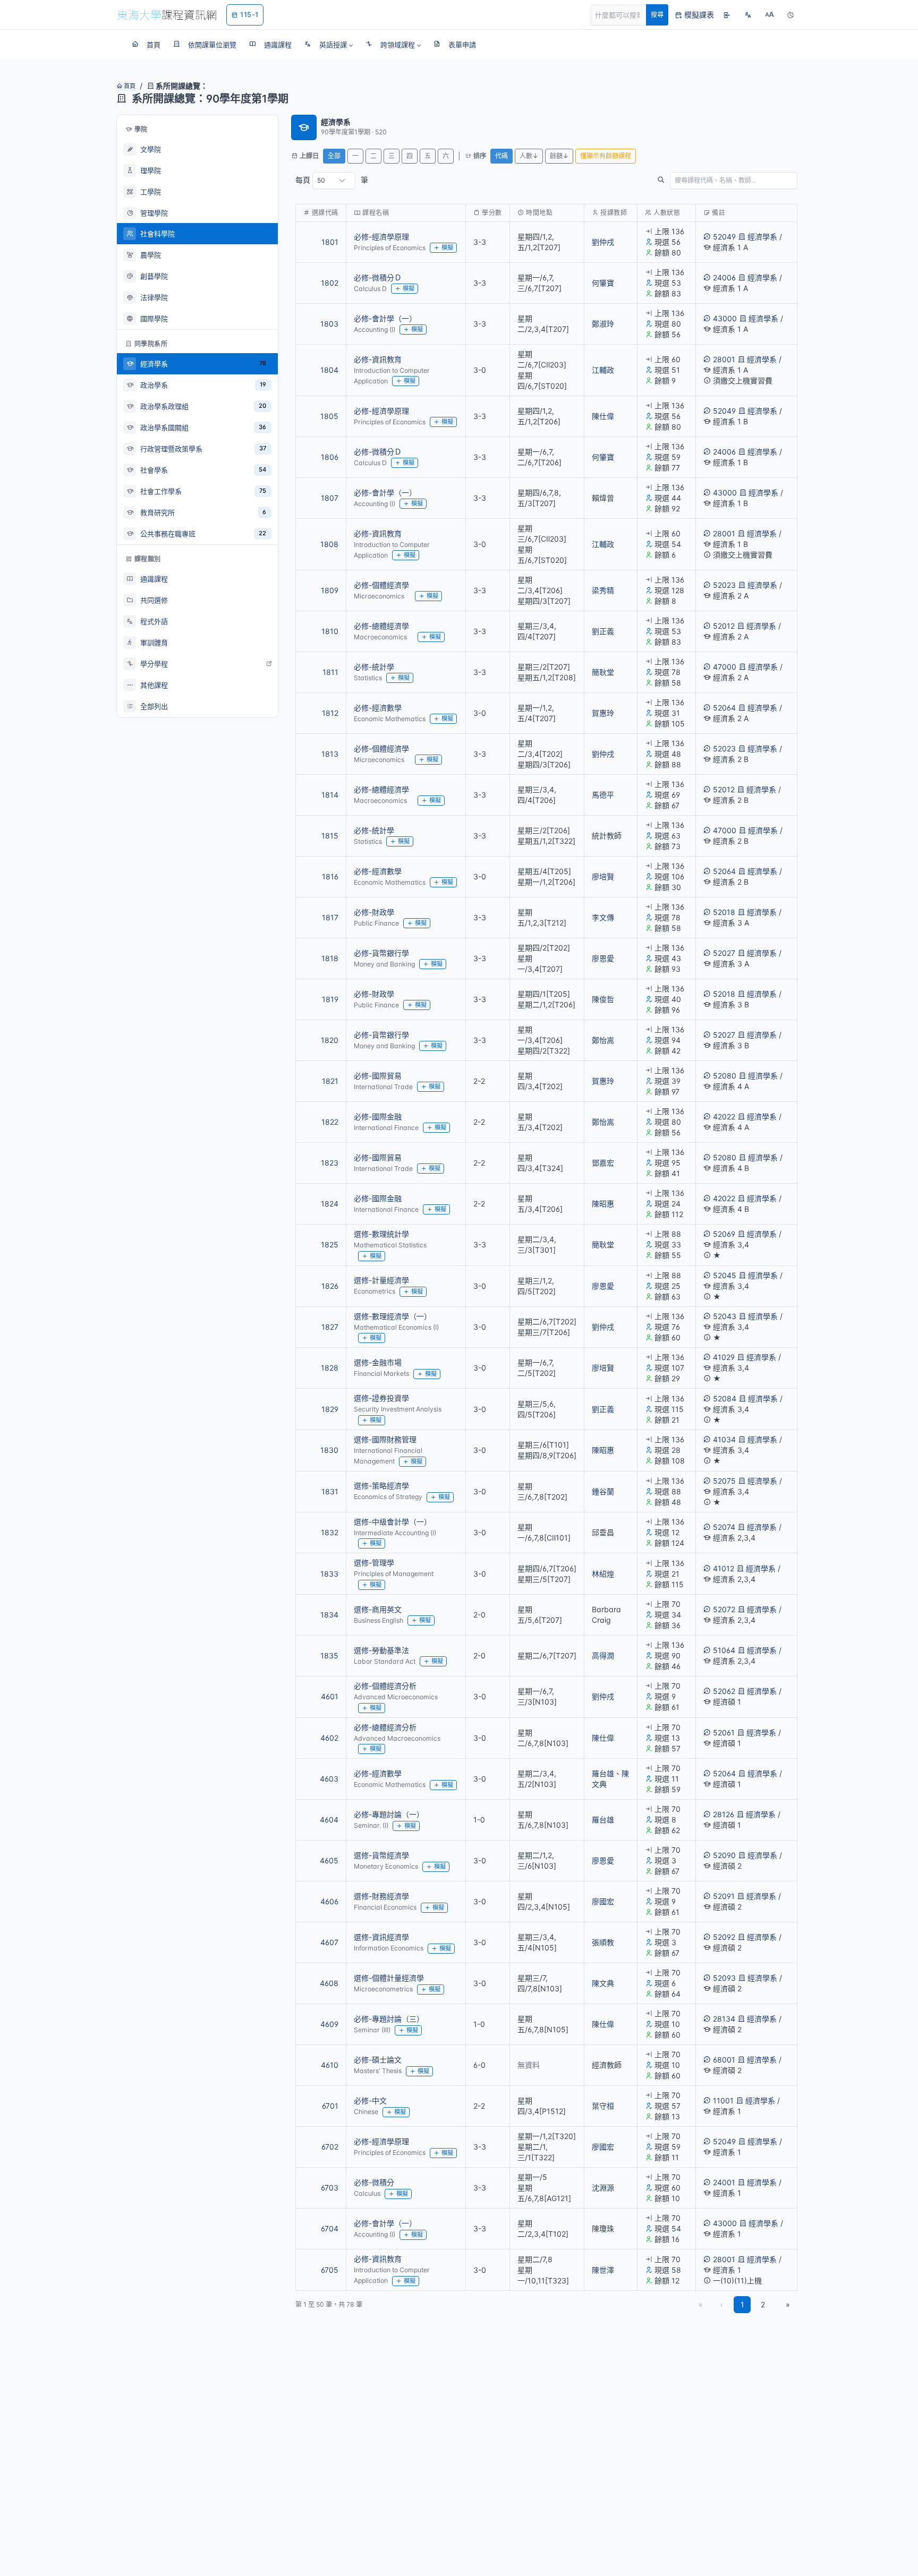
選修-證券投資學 (381, 1398)
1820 (330, 1040)
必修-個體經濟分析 (385, 1686)
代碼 (501, 156)
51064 (724, 1650)
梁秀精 (603, 590)
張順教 (603, 1942)
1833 (329, 1574)
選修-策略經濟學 (381, 1486)
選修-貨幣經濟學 (381, 1855)
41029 (724, 1357)
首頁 (129, 86)
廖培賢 (603, 876)
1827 (330, 1327)
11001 (723, 2100)
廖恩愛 (603, 958)
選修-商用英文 (378, 1609)
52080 (725, 1076)
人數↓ (529, 156)
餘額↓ (559, 156)
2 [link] (763, 2304)
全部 (334, 156)
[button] (329, 45)
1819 (330, 999)
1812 (330, 713)
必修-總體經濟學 (381, 626)
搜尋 (657, 15)
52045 (725, 1275)
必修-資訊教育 (378, 359)
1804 (329, 370)
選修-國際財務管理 (385, 1439)
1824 (330, 1204)
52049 (724, 237)
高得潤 (603, 1655)
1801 (330, 242)
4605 (329, 1860)
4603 (329, 1779)
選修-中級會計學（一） (393, 1522)
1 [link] (742, 2304)
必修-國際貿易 (378, 1076)
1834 (329, 1615)
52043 (725, 1316)
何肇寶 (603, 283)
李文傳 (603, 917)
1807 (330, 498)
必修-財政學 (374, 912)
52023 (724, 585)
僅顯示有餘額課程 (606, 156)
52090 (724, 1855)
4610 (330, 2065)
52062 (724, 1691)
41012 (724, 1568)
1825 (330, 1244)
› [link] (783, 269)
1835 (329, 1655)
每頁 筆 (332, 180)
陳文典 (603, 1983)
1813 (330, 754)
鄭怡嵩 (603, 1040)
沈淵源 (603, 2188)
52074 (724, 1527)
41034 (724, 1439)
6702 (330, 2147)
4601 (330, 1696)
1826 (330, 1286)
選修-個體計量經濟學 (389, 1978)
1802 (330, 283)
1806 (330, 457)
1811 (330, 672)
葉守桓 (603, 2106)
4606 (329, 1901)
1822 (330, 1122)
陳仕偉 (603, 416)
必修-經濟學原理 (381, 237)
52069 (724, 1234)
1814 (330, 795)
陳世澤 (603, 2270)
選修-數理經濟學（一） (393, 1316)
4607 (329, 1942)
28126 (724, 1814)
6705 (330, 2270)
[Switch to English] (748, 15)
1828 (330, 1368)
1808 (329, 544)
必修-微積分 (374, 2182)
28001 (724, 359)
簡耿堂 (603, 672)
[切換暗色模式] (790, 15)
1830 (329, 1450)
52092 (724, 1937)
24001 (724, 2182)
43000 (725, 318)
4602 (329, 1738)
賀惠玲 (603, 713)
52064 (724, 708)
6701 (330, 2106)
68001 (724, 2060)
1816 (330, 876)
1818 (330, 958)
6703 (330, 2188)
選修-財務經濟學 (381, 1896)
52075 (724, 1481)
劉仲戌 (603, 242)
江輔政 (603, 370)
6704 (330, 2228)
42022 (724, 1116)
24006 (724, 277)
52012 (724, 626)
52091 (724, 1896)
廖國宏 (603, 1901)
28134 (724, 2019)
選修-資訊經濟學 (381, 1937)
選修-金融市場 (378, 1362)
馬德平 (603, 795)
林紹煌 (603, 1574)
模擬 (447, 247)
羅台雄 (603, 1773)
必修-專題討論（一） (389, 1814)
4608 (329, 1983)
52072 (724, 1609)
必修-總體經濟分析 (385, 1727)
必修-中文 (370, 2100)
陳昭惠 (603, 1204)
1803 (329, 324)
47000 (725, 667)
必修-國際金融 (378, 1116)
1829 (330, 1409)
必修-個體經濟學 (381, 585)
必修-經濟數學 (378, 708)
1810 (330, 631)
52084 (725, 1398)
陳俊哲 (603, 999)
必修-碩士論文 (378, 2060)
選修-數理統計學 (381, 1234)
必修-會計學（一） (385, 318)
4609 (329, 2024)
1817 (330, 917)
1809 (330, 590)
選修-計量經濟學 (381, 1280)
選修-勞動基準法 (381, 1650)
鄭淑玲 (603, 324)
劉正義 (603, 631)
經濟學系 (762, 237)
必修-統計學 (374, 667)
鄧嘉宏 (603, 1163)
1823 (330, 1163)
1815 (330, 836)
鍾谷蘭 (603, 1491)
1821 (330, 1081)
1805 (329, 416)
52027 (724, 953)
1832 (330, 1532)
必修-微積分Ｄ (378, 277)
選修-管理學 (374, 1563)
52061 (724, 1732)
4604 (329, 1820)
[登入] (727, 15)
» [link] (788, 2304)
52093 (724, 1978)
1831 (330, 1491)
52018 (724, 912)
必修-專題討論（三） (389, 2019)
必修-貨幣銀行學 (381, 953)
